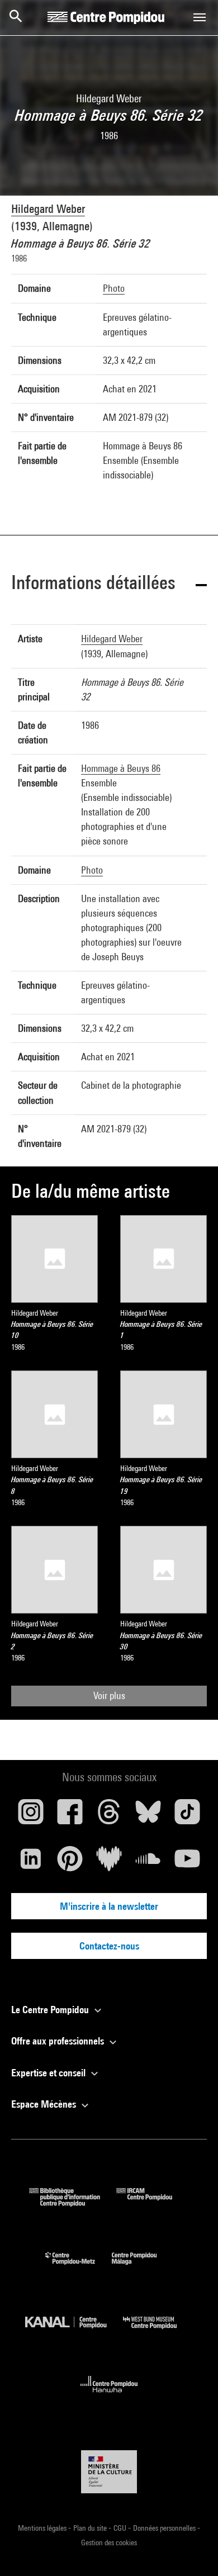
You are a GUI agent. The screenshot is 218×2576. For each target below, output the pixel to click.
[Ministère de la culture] (109, 2472)
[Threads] (109, 1816)
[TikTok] (187, 1816)
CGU (121, 2528)
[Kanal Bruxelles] (74, 2331)
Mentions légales (43, 2528)
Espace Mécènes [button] (45, 2104)
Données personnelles (165, 2528)
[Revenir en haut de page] (192, 2550)
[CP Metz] (79, 2267)
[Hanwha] (109, 2396)
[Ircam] (153, 2203)
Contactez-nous (109, 1946)
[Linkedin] (31, 1863)
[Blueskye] (148, 1816)
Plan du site (91, 2528)
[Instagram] (31, 1816)
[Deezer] (109, 1863)
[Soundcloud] (148, 1863)
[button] (109, 584)
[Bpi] (73, 2203)
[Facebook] (70, 1816)
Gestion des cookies (109, 2542)
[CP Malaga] (143, 2267)
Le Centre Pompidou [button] (51, 2010)
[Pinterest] (70, 1863)
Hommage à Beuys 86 (121, 768)
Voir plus (109, 1695)
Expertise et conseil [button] (49, 2073)
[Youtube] (187, 1863)
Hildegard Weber (48, 209)
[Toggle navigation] (200, 17)
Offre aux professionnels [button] (59, 2041)
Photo (114, 288)
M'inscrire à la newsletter (109, 1906)
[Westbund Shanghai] (158, 2331)
